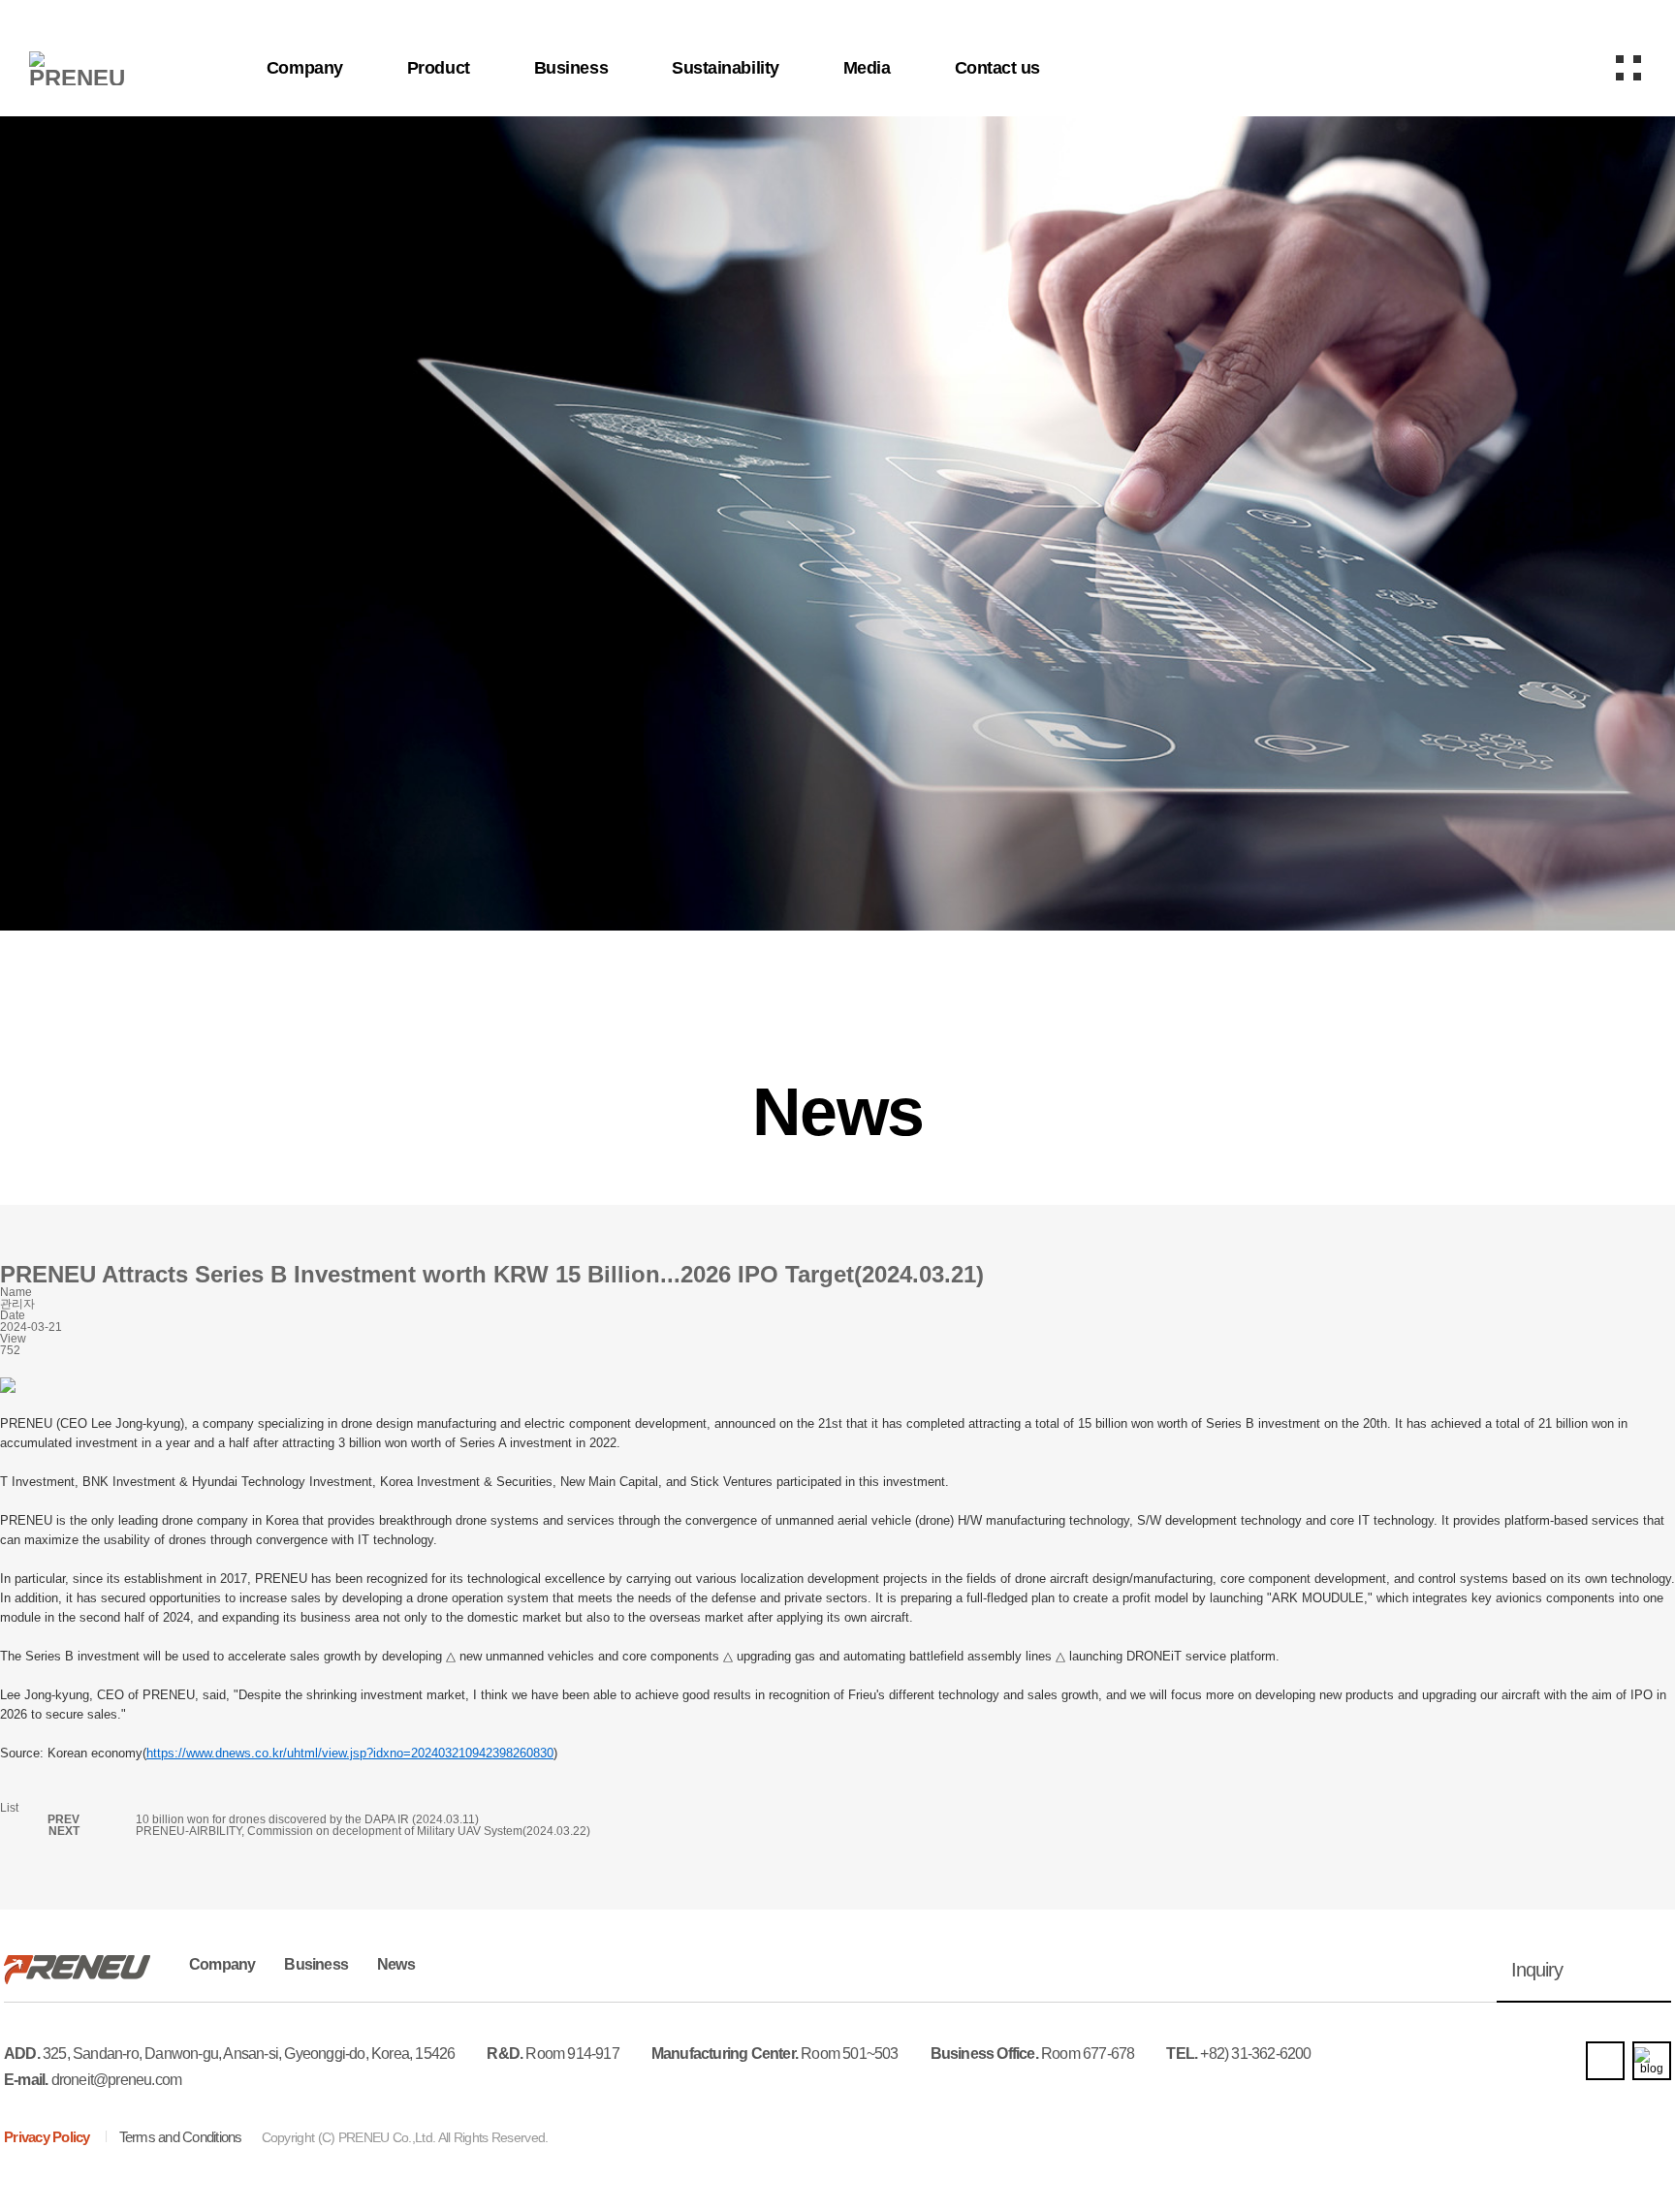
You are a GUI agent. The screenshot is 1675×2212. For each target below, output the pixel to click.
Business (571, 68)
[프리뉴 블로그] (1652, 2061)
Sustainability (726, 68)
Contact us (998, 68)
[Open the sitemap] (1628, 68)
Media (867, 68)
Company (305, 68)
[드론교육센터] (1526, 68)
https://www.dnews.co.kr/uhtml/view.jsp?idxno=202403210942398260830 (350, 1753)
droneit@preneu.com (117, 2080)
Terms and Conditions (181, 2137)
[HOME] (116, 630)
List (9, 1808)
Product (439, 68)
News (396, 1964)
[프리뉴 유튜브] (1605, 2061)
